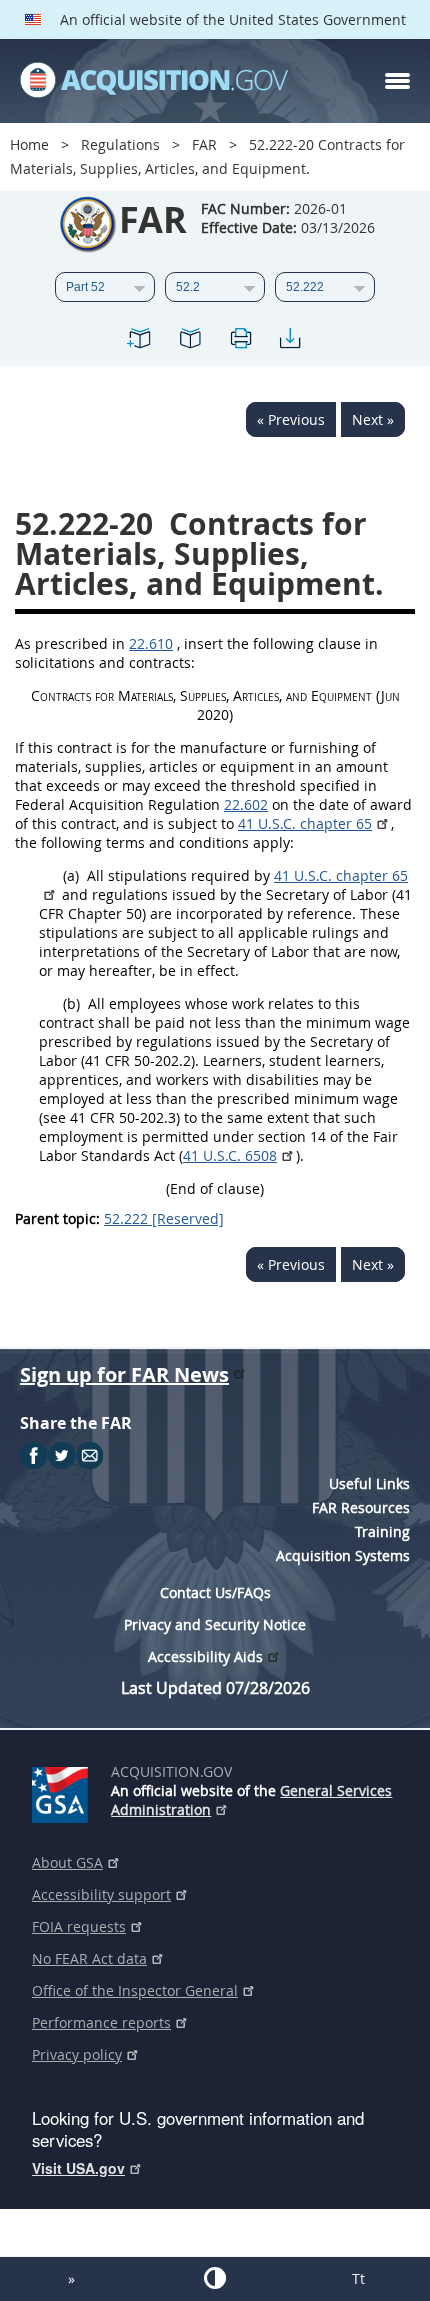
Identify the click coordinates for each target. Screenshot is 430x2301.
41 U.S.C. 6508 (230, 1155)
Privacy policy (77, 2054)
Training (382, 1531)
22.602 (246, 804)
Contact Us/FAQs (215, 1592)
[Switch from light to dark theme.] (214, 2278)
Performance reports (101, 2022)
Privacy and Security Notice (215, 1624)
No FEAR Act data (89, 1958)
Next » (373, 419)
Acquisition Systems (343, 1555)
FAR (204, 144)
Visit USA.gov (78, 2168)
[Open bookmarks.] (190, 341)
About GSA (67, 1862)
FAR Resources (361, 1507)
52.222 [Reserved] (164, 1218)
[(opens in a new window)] (63, 1791)
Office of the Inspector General (135, 1990)
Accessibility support (101, 1894)
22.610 (151, 643)
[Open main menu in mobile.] (397, 81)
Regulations (120, 144)
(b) (71, 1003)
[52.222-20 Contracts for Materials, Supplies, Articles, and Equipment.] (140, 341)
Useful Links (369, 1483)
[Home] (154, 81)
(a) (71, 875)
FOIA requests (79, 1926)
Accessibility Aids (205, 1656)
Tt (358, 2278)
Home (29, 144)
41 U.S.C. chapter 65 (305, 823)
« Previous (291, 419)
